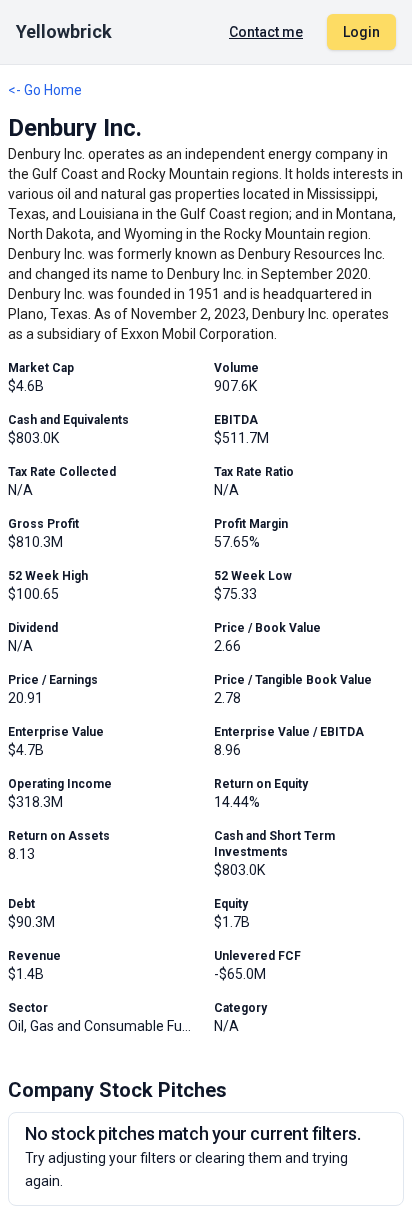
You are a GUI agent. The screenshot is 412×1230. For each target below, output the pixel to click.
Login (361, 32)
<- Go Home (45, 90)
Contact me (266, 32)
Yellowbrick (64, 31)
